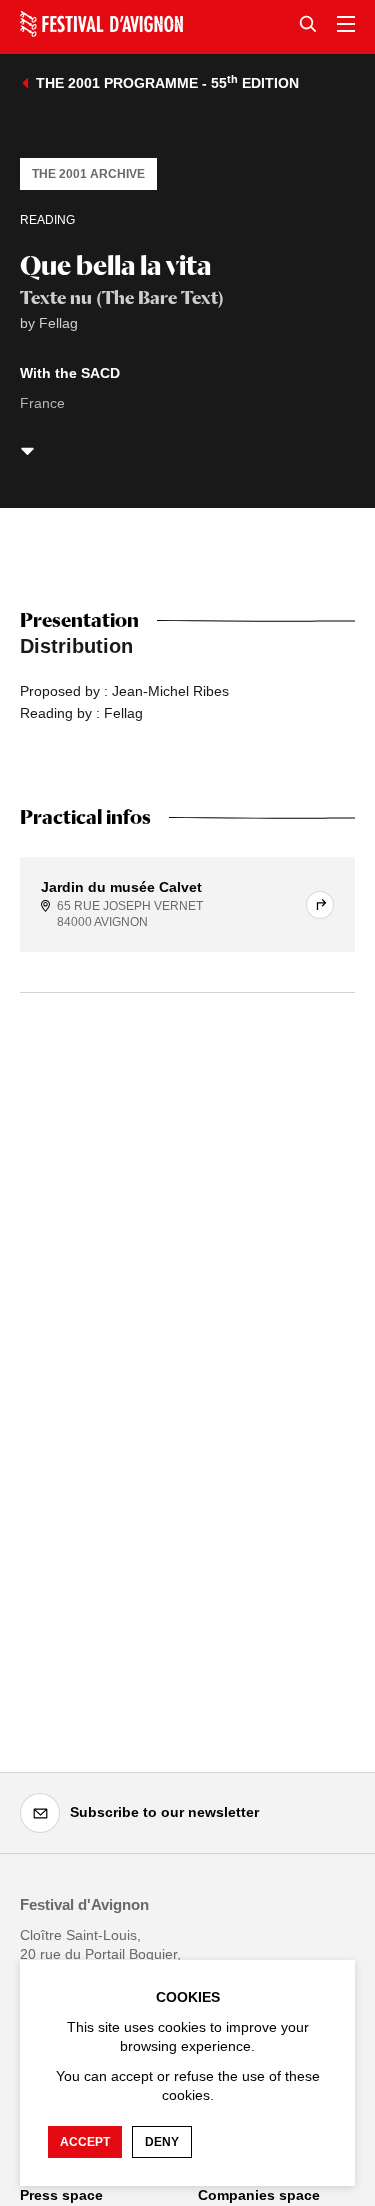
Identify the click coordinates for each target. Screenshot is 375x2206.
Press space (61, 2195)
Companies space (259, 2195)
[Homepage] (101, 24)
